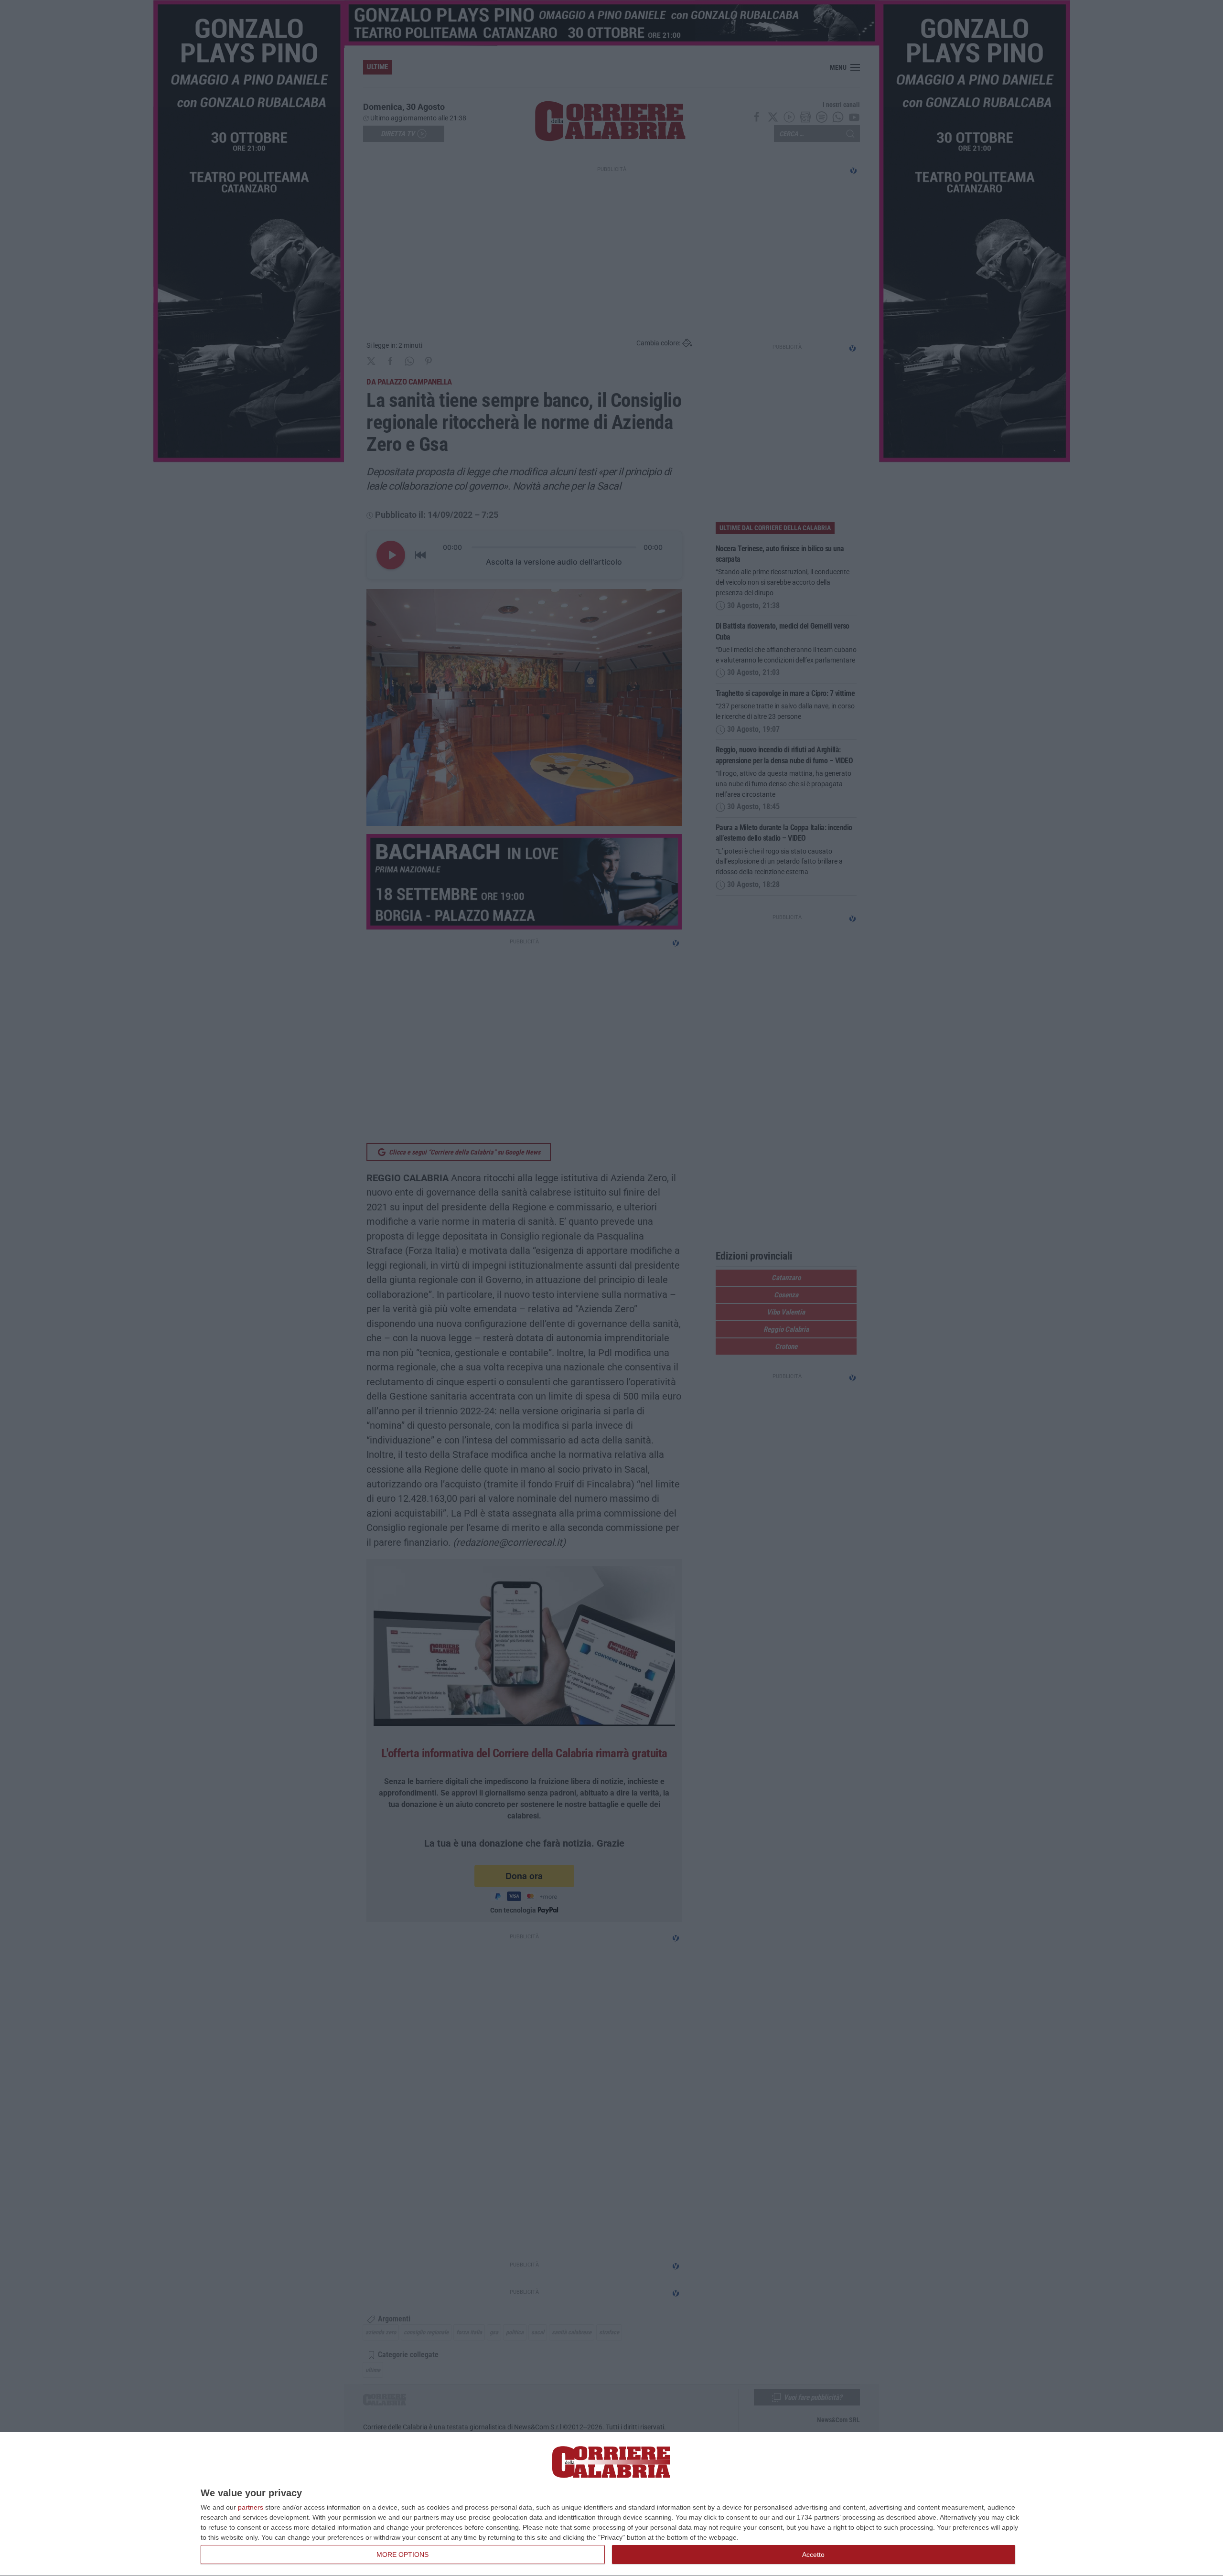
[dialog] (611, 2504)
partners (251, 2507)
